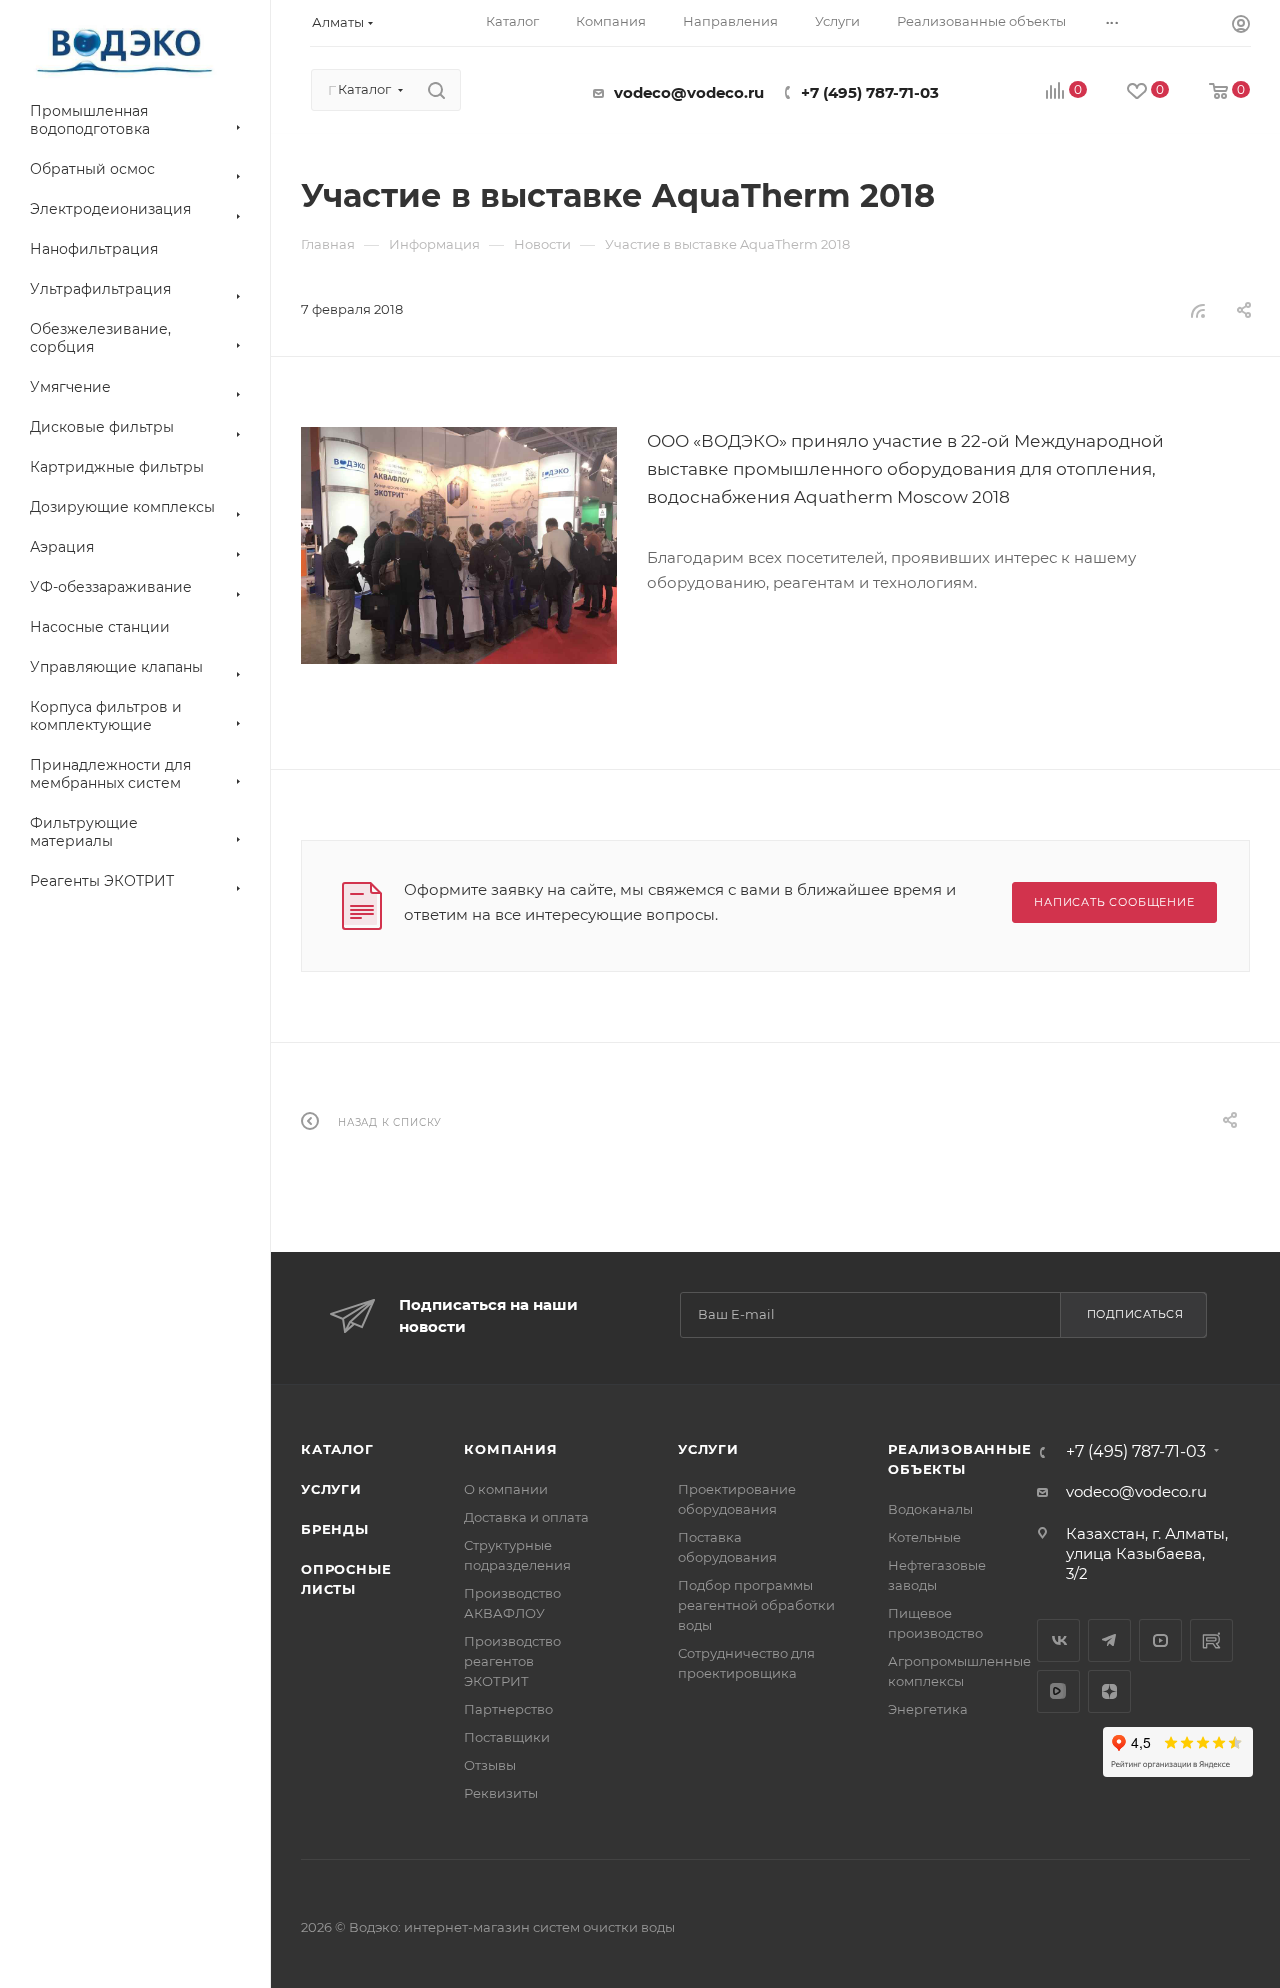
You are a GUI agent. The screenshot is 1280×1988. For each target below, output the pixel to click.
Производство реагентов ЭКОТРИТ (512, 1661)
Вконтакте (1058, 1640)
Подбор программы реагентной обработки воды (756, 1605)
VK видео (1058, 1691)
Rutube (1211, 1640)
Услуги (331, 1489)
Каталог (337, 1449)
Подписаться (1135, 1314)
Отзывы (490, 1765)
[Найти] (436, 90)
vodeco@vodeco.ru (689, 92)
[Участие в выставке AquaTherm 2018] (459, 545)
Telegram (1109, 1640)
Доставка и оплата (526, 1517)
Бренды (335, 1529)
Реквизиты (501, 1793)
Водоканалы (930, 1509)
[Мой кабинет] (1241, 26)
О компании (506, 1489)
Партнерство (508, 1709)
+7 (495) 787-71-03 (870, 92)
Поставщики (507, 1737)
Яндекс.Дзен (1109, 1691)
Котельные (924, 1537)
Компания (510, 1449)
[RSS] (1198, 310)
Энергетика (928, 1709)
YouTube (1160, 1640)
